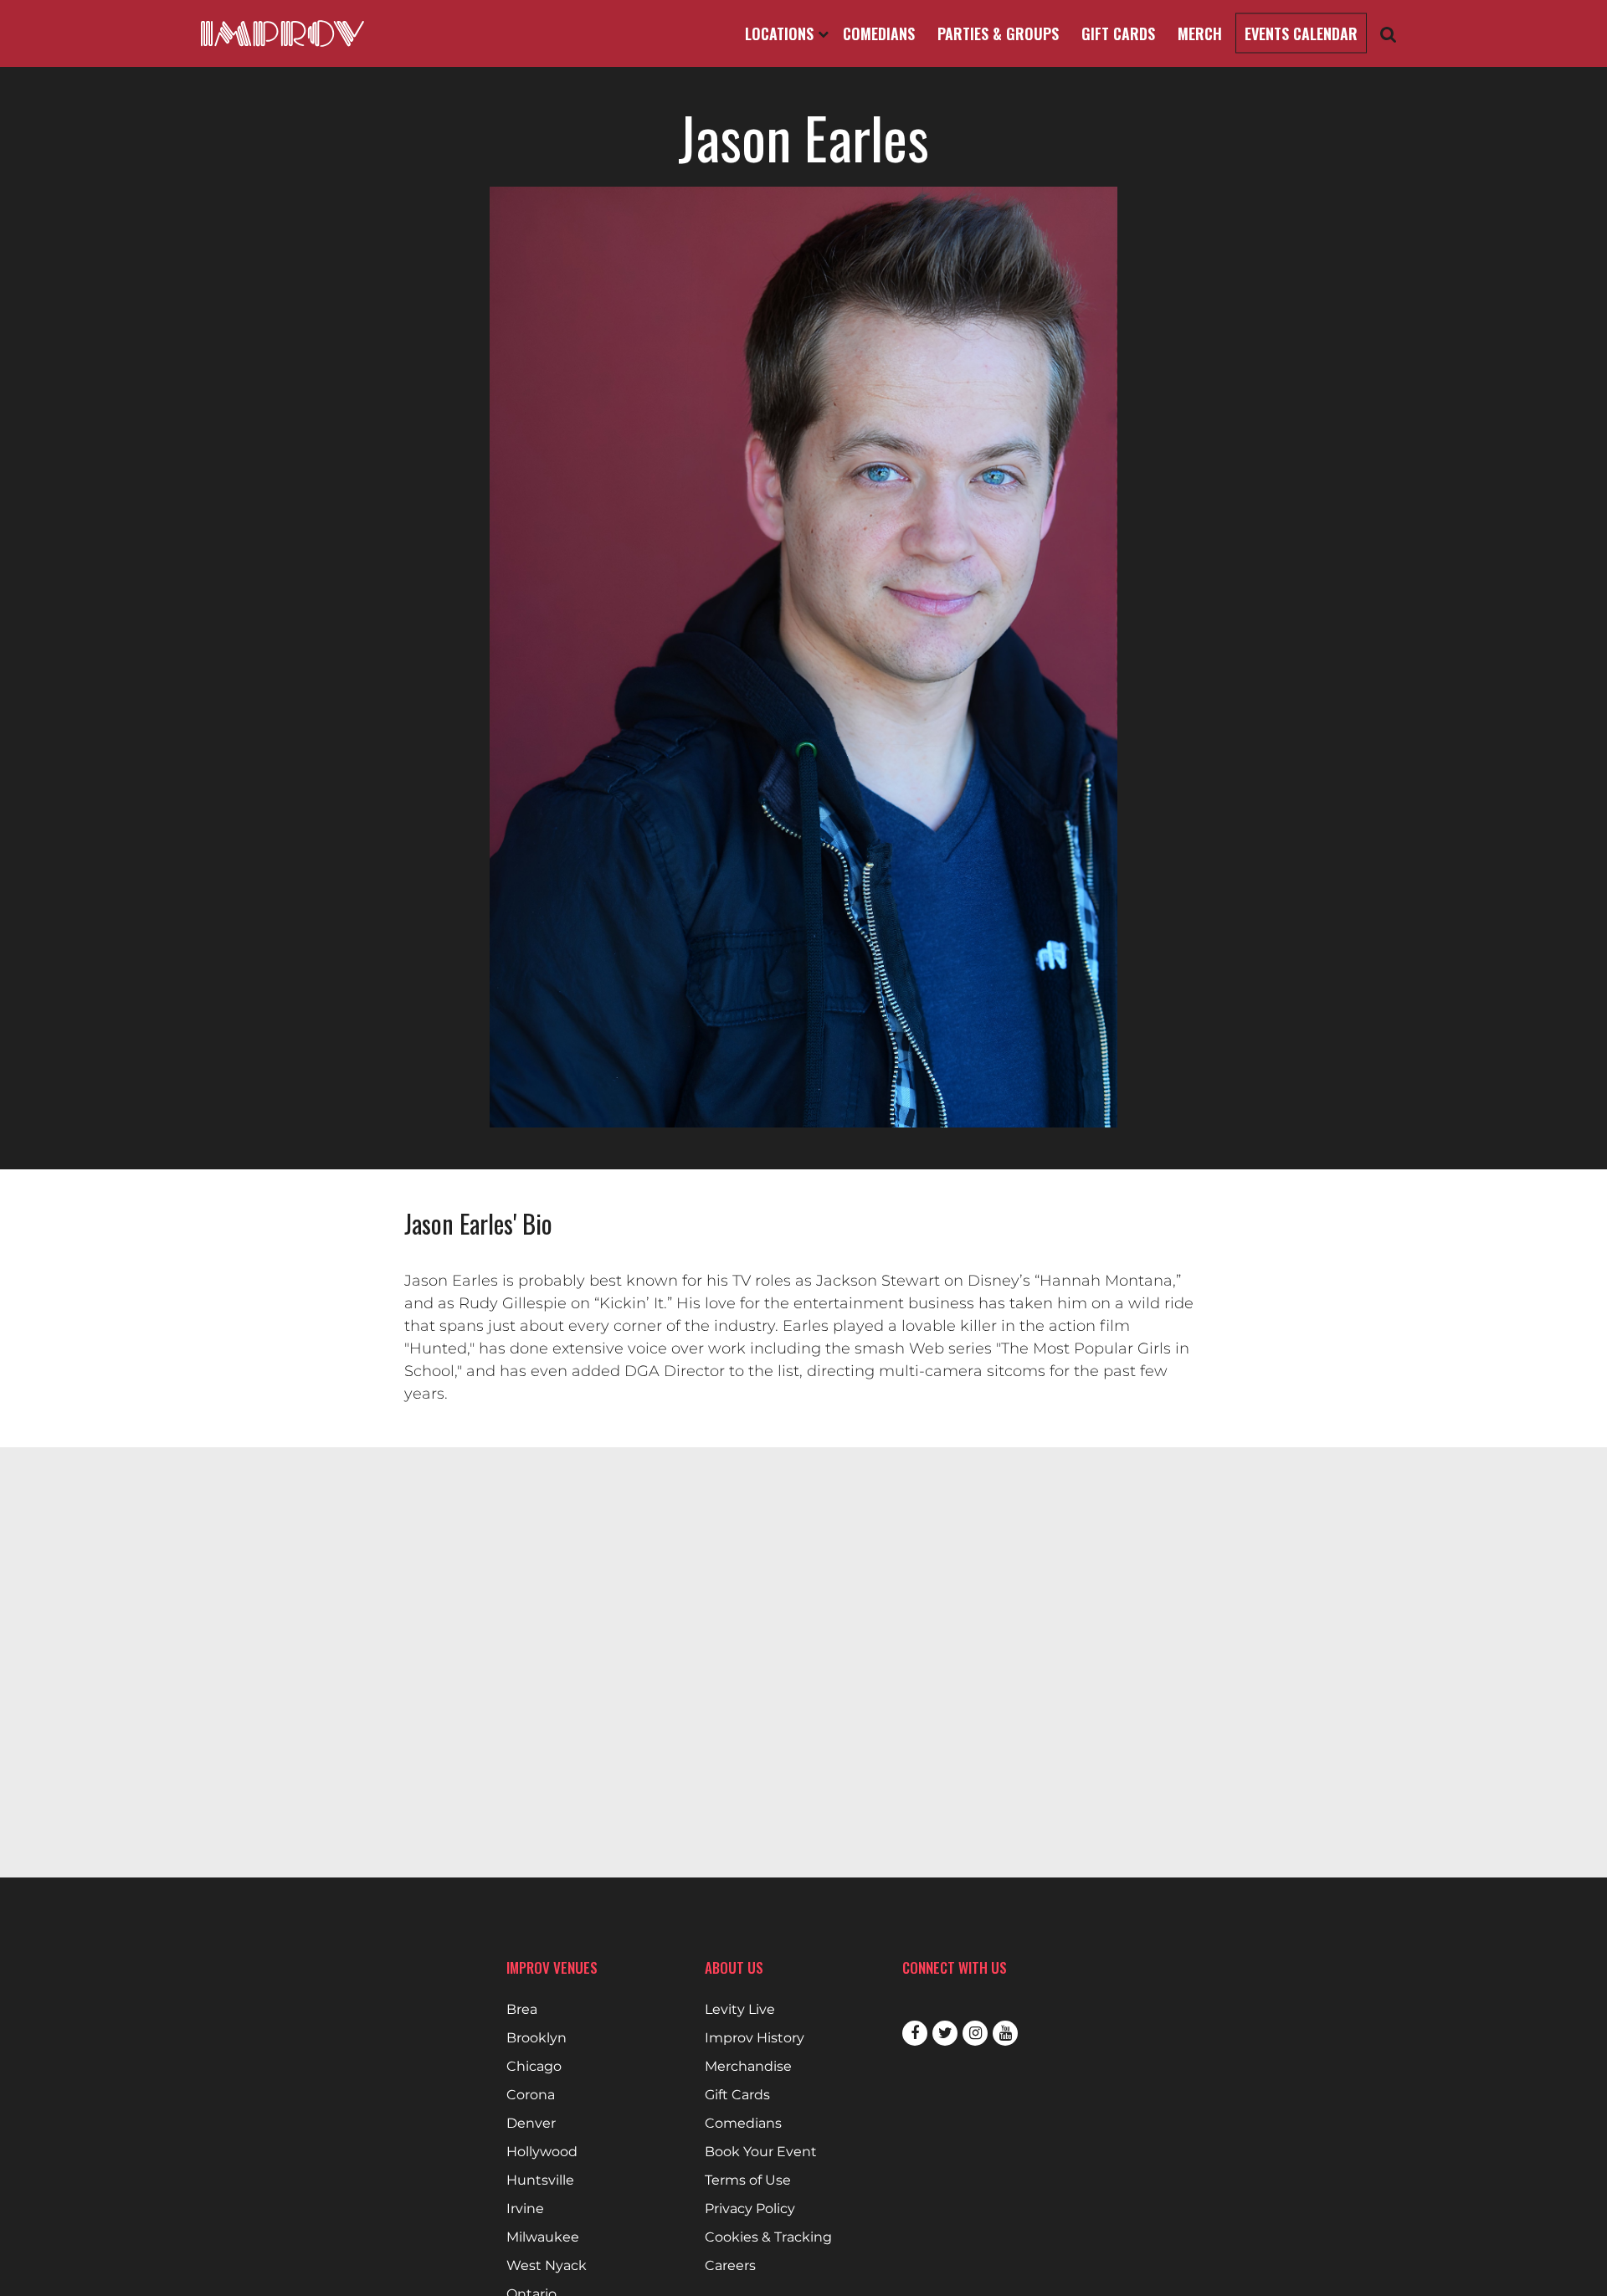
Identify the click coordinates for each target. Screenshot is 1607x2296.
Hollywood (542, 2152)
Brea (522, 2010)
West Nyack (547, 2266)
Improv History (755, 2038)
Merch (1200, 33)
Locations (781, 33)
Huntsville (540, 2180)
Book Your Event (761, 2152)
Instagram (975, 2033)
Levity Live (740, 2010)
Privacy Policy (750, 2209)
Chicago (534, 2067)
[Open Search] (1389, 34)
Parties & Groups (998, 33)
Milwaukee (543, 2237)
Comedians (879, 33)
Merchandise (748, 2067)
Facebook (915, 2033)
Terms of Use (748, 2180)
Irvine (525, 2209)
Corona (531, 2095)
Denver (531, 2124)
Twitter (945, 2033)
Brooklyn (537, 2038)
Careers (730, 2266)
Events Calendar (1301, 33)
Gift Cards (1118, 33)
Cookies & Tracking (768, 2237)
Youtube (1005, 2033)
